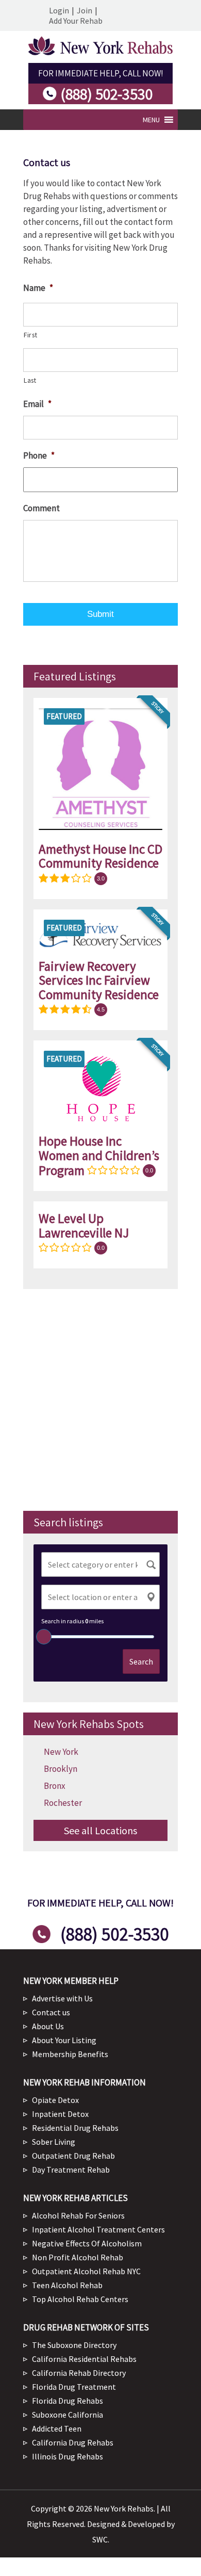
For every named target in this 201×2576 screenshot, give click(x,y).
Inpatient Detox (60, 2114)
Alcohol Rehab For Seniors (78, 2215)
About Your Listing (64, 2040)
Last (30, 380)
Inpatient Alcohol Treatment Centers (98, 2229)
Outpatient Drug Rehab (73, 2156)
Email (37, 404)
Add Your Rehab (76, 21)
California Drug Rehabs (73, 2442)
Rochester (63, 1803)
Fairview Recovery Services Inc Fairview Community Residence (99, 980)
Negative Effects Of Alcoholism (87, 2243)
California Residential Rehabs (84, 2359)
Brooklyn (61, 1769)
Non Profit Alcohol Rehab (78, 2257)
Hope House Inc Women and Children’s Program (99, 1156)
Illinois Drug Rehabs (68, 2456)
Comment (41, 508)
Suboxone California (68, 2415)
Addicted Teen (57, 2428)
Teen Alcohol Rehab (67, 2285)
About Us (48, 2026)
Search (141, 1661)
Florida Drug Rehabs (68, 2401)
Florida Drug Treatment (74, 2387)
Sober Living (54, 2142)
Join (85, 10)
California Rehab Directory (79, 2373)
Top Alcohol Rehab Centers (80, 2299)
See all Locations (100, 1830)
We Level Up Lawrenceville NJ (84, 1226)
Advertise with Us (62, 1998)
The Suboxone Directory (74, 2345)
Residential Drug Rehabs (75, 2128)
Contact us (51, 2012)
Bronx (55, 1786)
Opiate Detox (55, 2100)
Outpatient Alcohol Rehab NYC (86, 2271)
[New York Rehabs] (100, 52)
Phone (39, 455)
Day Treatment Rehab (71, 2170)
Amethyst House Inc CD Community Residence (100, 856)
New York (61, 1752)
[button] (151, 120)
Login (59, 10)
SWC (100, 2539)
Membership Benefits (70, 2054)
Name (38, 288)
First (30, 335)
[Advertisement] (100, 1400)
